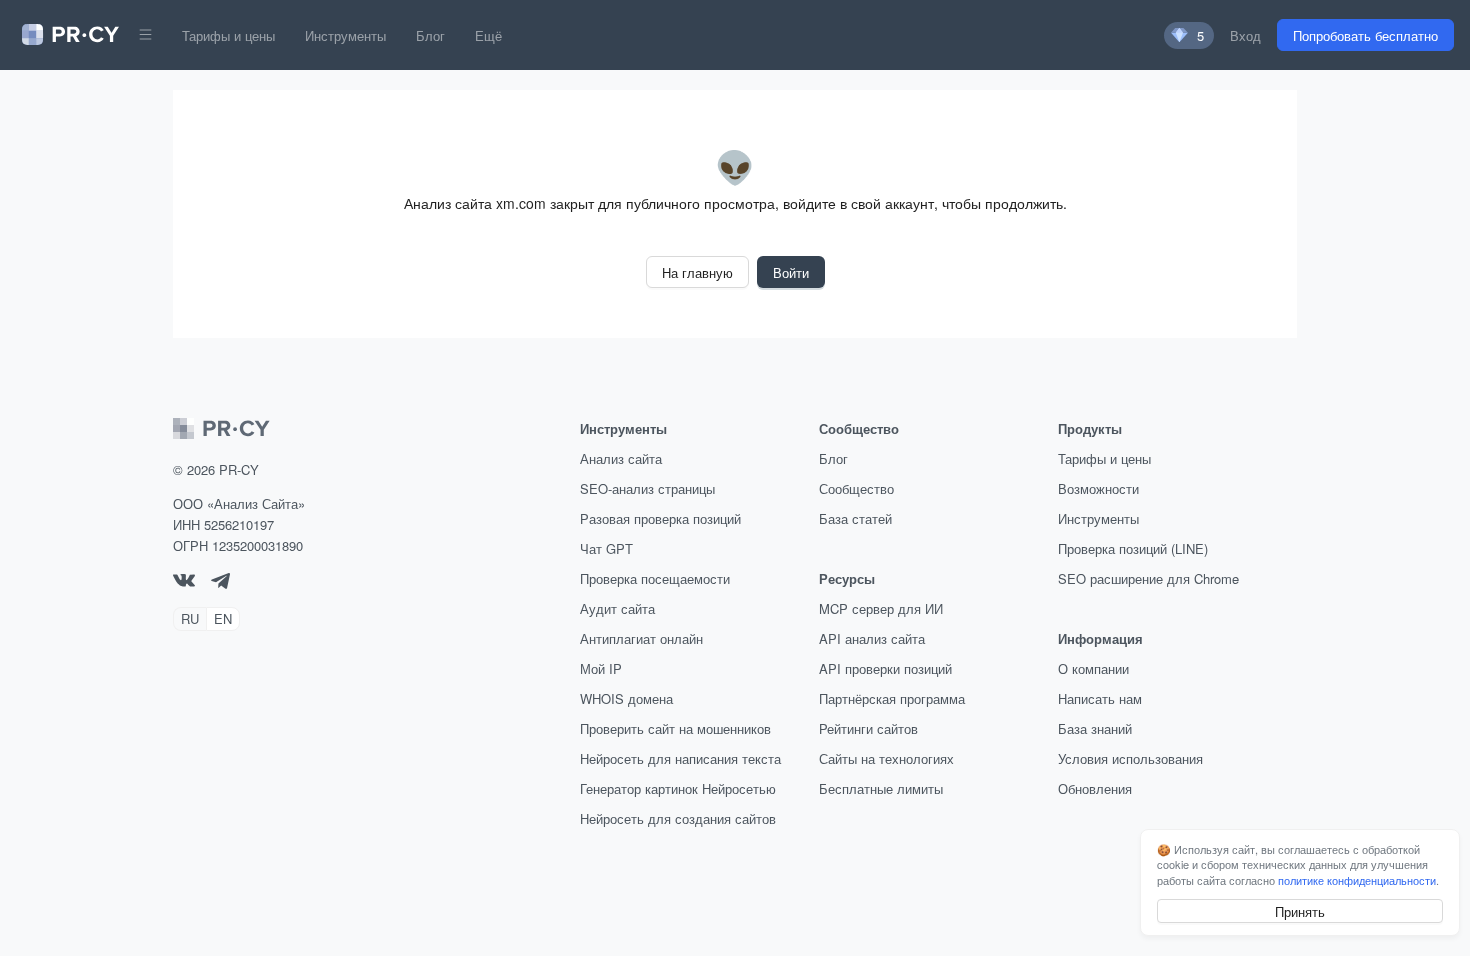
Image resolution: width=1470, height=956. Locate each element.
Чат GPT (606, 548)
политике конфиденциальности (1357, 880)
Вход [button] (1245, 35)
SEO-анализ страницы (647, 488)
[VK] (184, 581)
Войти (791, 272)
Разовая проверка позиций (660, 518)
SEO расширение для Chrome (1148, 578)
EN (223, 618)
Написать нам (1100, 698)
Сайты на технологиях (886, 758)
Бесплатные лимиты (881, 788)
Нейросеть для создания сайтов (678, 818)
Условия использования (1130, 758)
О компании (1093, 668)
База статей (855, 518)
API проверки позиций (885, 668)
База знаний (1095, 728)
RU (190, 618)
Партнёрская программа (892, 698)
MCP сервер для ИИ (881, 608)
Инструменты (345, 35)
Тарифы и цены (228, 35)
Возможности (1098, 488)
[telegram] (220, 583)
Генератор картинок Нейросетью (678, 788)
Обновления (1095, 788)
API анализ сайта (872, 638)
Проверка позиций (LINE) (1133, 548)
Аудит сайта (617, 608)
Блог (430, 35)
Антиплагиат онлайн (641, 638)
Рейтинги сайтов (868, 728)
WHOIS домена (626, 698)
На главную (697, 272)
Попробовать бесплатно (1365, 35)
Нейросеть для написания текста (680, 758)
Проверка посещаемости (655, 578)
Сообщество (856, 488)
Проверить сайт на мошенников (675, 728)
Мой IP (601, 668)
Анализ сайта (621, 458)
